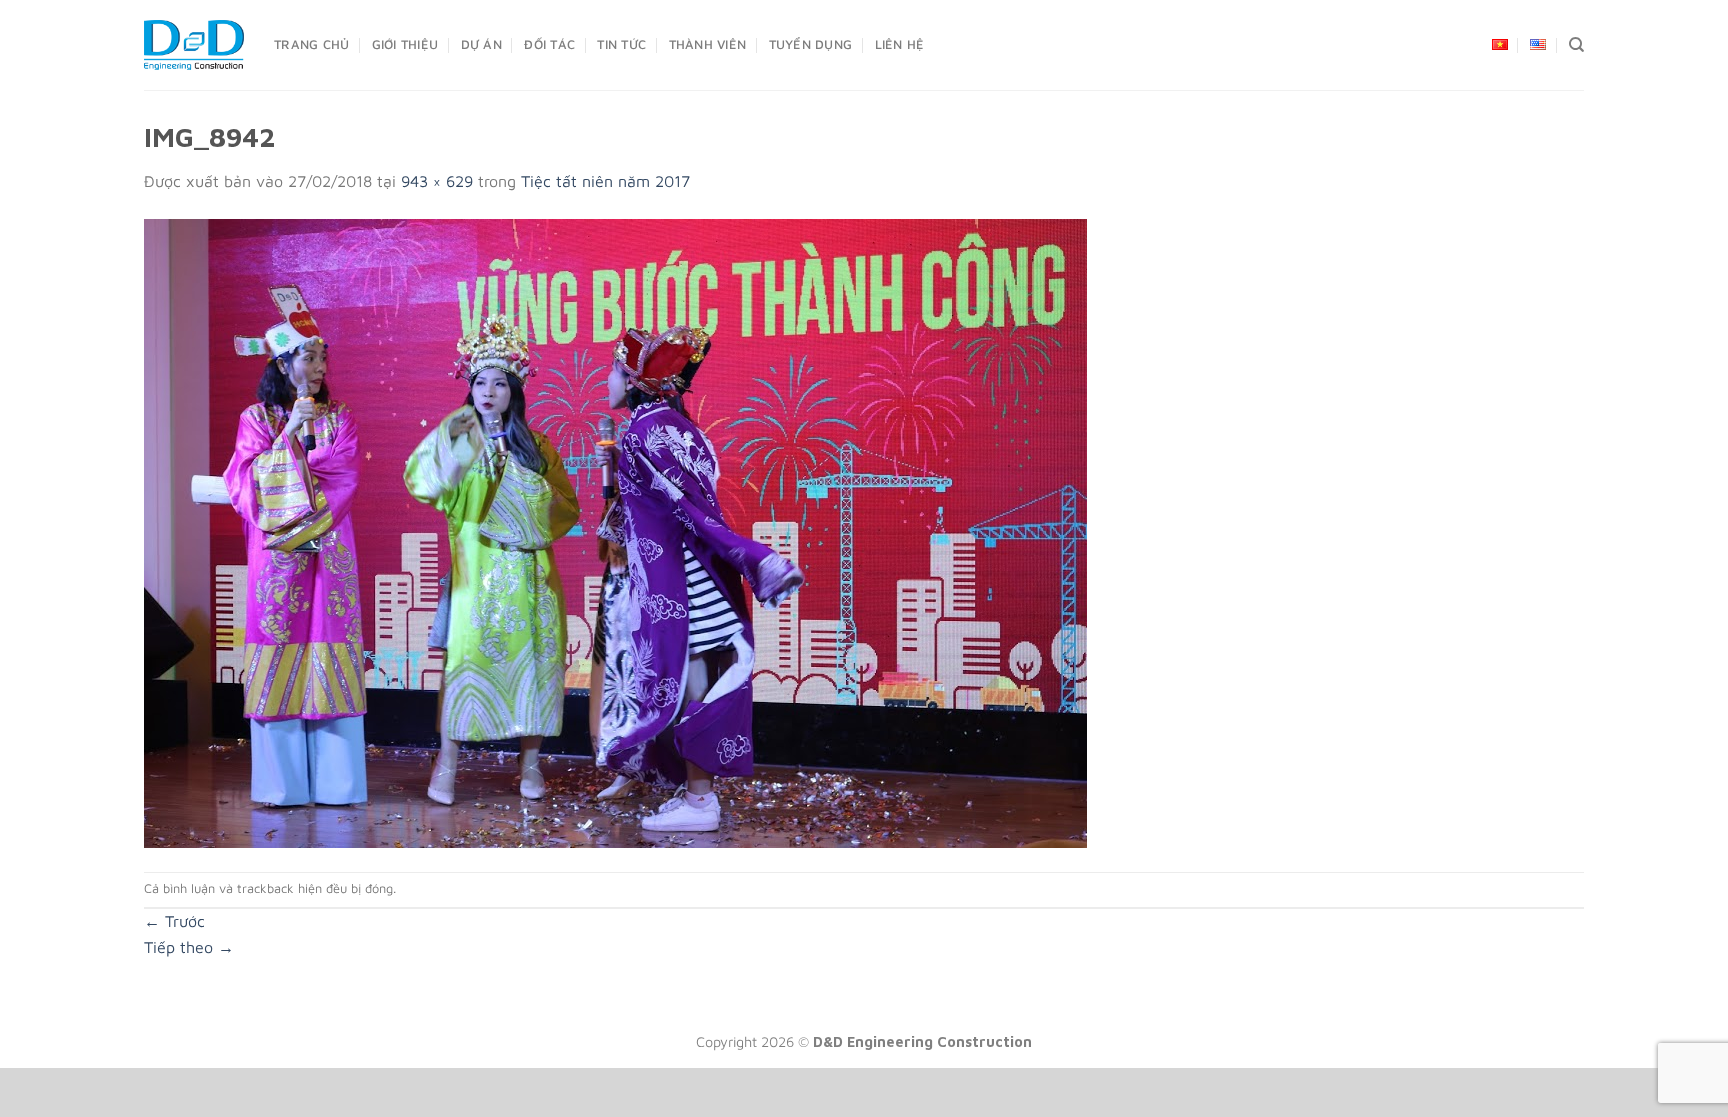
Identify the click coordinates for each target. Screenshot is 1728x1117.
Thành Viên (708, 44)
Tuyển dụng (811, 44)
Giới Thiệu (405, 44)
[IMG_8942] (615, 531)
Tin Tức (621, 44)
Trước (174, 921)
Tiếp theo (189, 947)
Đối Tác (549, 44)
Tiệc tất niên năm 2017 (605, 181)
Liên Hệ (900, 44)
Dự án (481, 44)
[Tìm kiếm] (1576, 45)
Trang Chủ (311, 44)
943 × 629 (437, 181)
